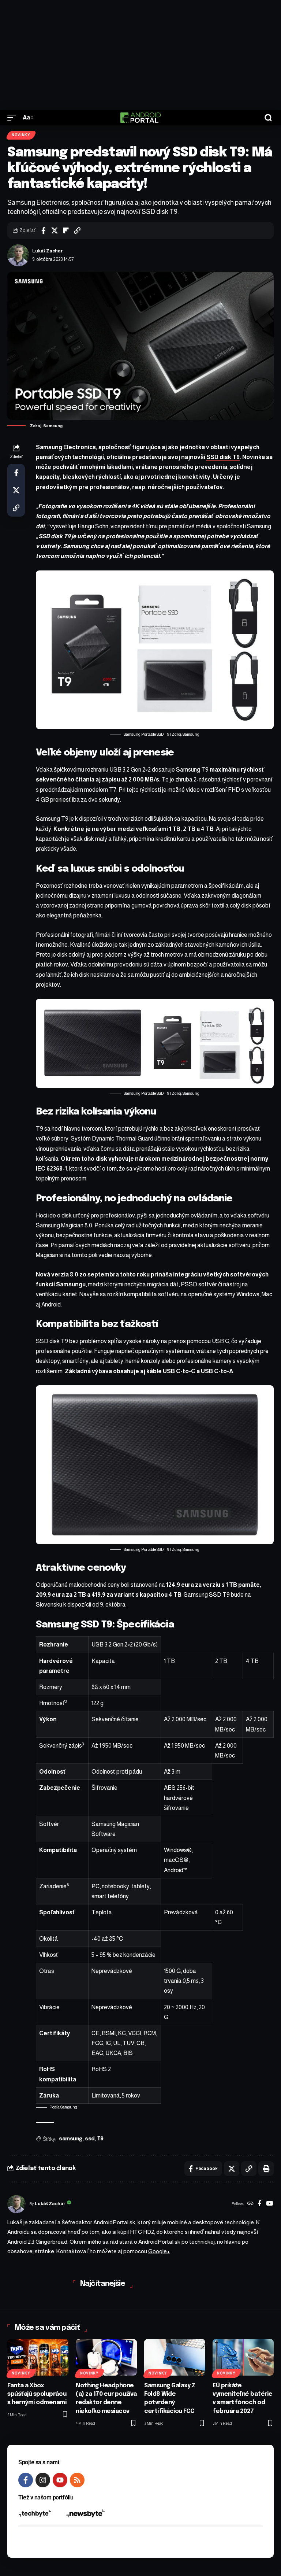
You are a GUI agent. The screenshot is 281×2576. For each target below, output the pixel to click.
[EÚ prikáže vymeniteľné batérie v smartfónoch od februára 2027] (243, 2357)
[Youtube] (60, 2480)
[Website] (250, 2204)
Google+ (159, 2251)
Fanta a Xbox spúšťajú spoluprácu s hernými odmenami (37, 2394)
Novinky (21, 135)
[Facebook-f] (26, 2480)
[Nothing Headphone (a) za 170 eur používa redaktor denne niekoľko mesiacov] (106, 2357)
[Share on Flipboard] (66, 230)
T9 (100, 2139)
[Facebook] (260, 2204)
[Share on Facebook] (43, 230)
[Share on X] (55, 230)
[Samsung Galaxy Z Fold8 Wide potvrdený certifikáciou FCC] (175, 2357)
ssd (90, 2139)
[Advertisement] (140, 55)
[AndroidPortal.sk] (140, 118)
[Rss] (77, 2480)
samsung (71, 2139)
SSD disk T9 (223, 457)
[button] (14, 117)
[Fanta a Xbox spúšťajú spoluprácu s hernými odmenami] (38, 2357)
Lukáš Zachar (48, 251)
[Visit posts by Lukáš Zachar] (18, 255)
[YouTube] (269, 2204)
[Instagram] (43, 2480)
